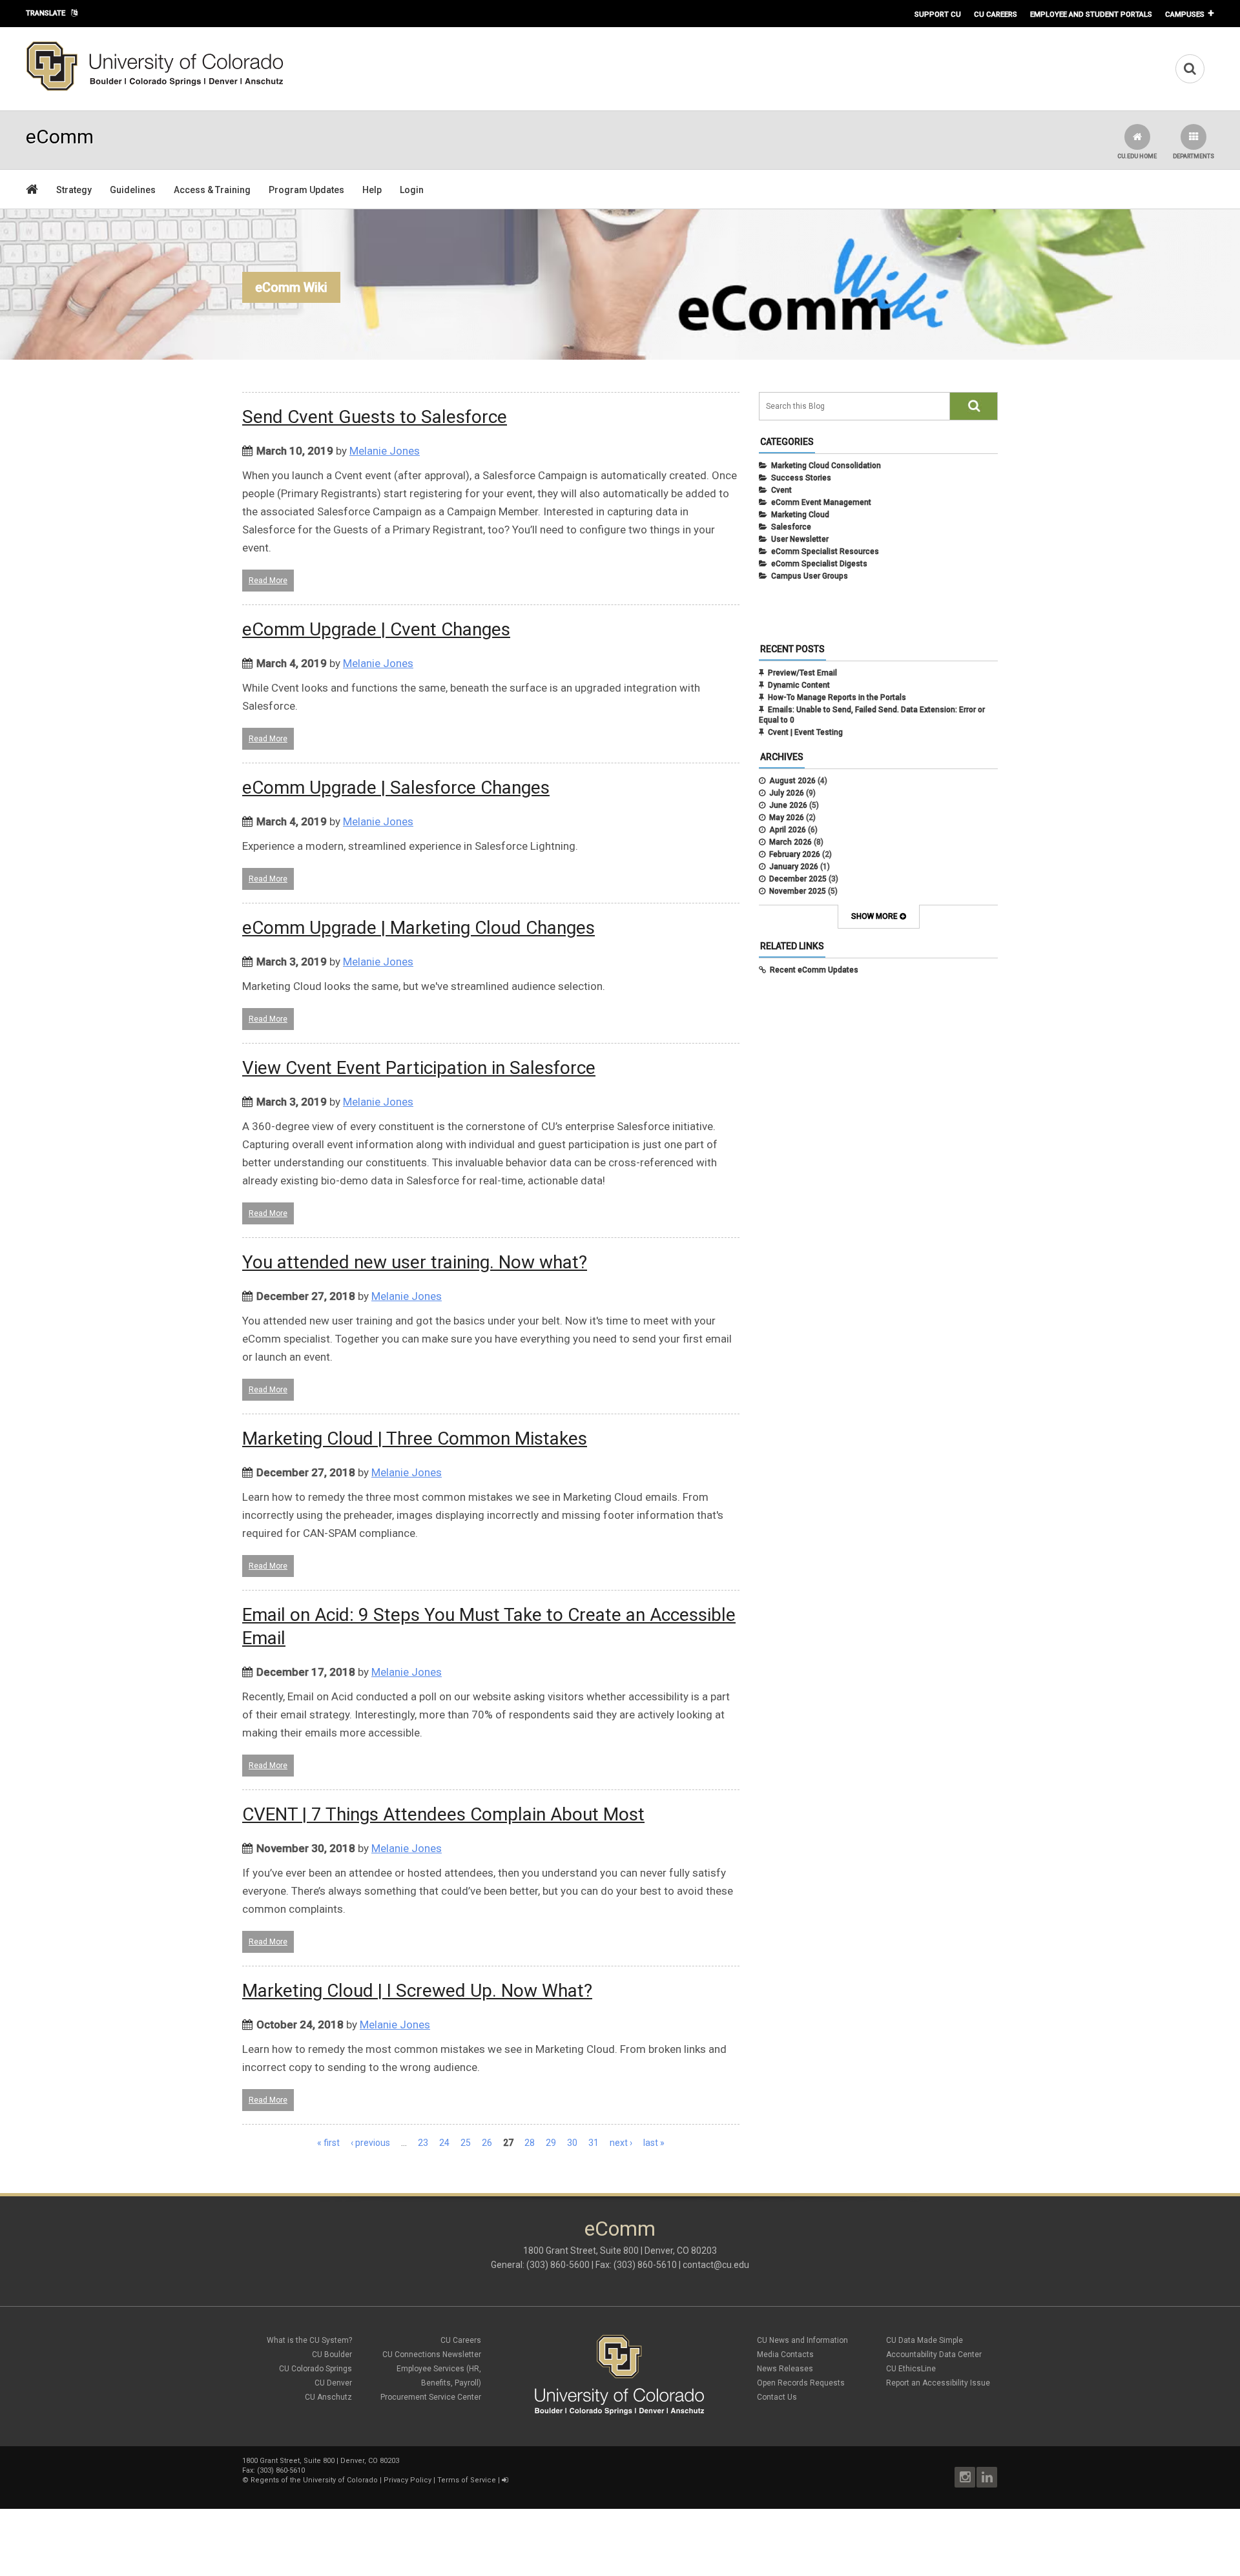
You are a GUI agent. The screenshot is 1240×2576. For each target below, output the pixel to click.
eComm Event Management (821, 502)
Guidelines (133, 190)
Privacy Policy (408, 2480)
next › (621, 2143)
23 (423, 2143)
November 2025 (798, 891)
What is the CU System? (309, 2340)
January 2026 (794, 867)
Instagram (965, 2477)
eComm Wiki (291, 287)
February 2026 (795, 854)
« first (328, 2143)
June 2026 (788, 805)
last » (654, 2143)
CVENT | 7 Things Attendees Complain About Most (443, 1814)
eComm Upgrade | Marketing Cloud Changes (418, 928)
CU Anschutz (328, 2397)
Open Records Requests (801, 2383)
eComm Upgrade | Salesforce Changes (396, 788)
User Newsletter (800, 539)
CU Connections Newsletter (432, 2354)
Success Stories (801, 478)
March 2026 (790, 842)
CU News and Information (802, 2340)
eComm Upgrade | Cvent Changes (376, 629)
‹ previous (370, 2143)
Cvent (781, 490)
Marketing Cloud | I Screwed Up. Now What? (417, 1991)
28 (530, 2143)
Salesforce (791, 527)
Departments (1193, 156)
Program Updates (306, 190)
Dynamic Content (799, 685)
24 (444, 2143)
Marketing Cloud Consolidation (826, 466)
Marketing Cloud (800, 515)
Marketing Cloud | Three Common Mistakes (415, 1438)
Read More (268, 581)
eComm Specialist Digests (819, 564)
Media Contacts (785, 2354)
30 (572, 2143)
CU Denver (333, 2383)
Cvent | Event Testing (805, 732)
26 (487, 2143)
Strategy (74, 190)
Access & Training (212, 190)
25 (466, 2143)
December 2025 (798, 879)
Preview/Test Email (802, 673)
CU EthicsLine (911, 2369)
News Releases (785, 2369)
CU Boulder (332, 2354)
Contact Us (777, 2397)
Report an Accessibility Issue (938, 2383)
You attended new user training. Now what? (415, 1262)
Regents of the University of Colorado (314, 2480)
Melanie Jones (385, 451)
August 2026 (792, 781)
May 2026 (787, 818)
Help (372, 190)
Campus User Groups (810, 576)
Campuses (1185, 14)
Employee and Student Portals (1091, 14)
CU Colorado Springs (315, 2369)
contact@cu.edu (716, 2265)
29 (551, 2143)
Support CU (938, 14)
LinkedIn (987, 2477)
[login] (505, 2480)
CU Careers (996, 14)
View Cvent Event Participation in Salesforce (419, 1068)
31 (594, 2143)
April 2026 (788, 830)
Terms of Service (467, 2480)
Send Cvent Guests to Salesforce (375, 417)
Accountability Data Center (934, 2354)
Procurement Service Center (431, 2397)
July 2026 (787, 793)
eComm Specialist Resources (825, 551)
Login (412, 190)
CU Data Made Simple (925, 2340)
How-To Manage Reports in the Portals (837, 697)
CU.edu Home (1137, 156)
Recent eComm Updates (814, 970)
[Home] (155, 88)
